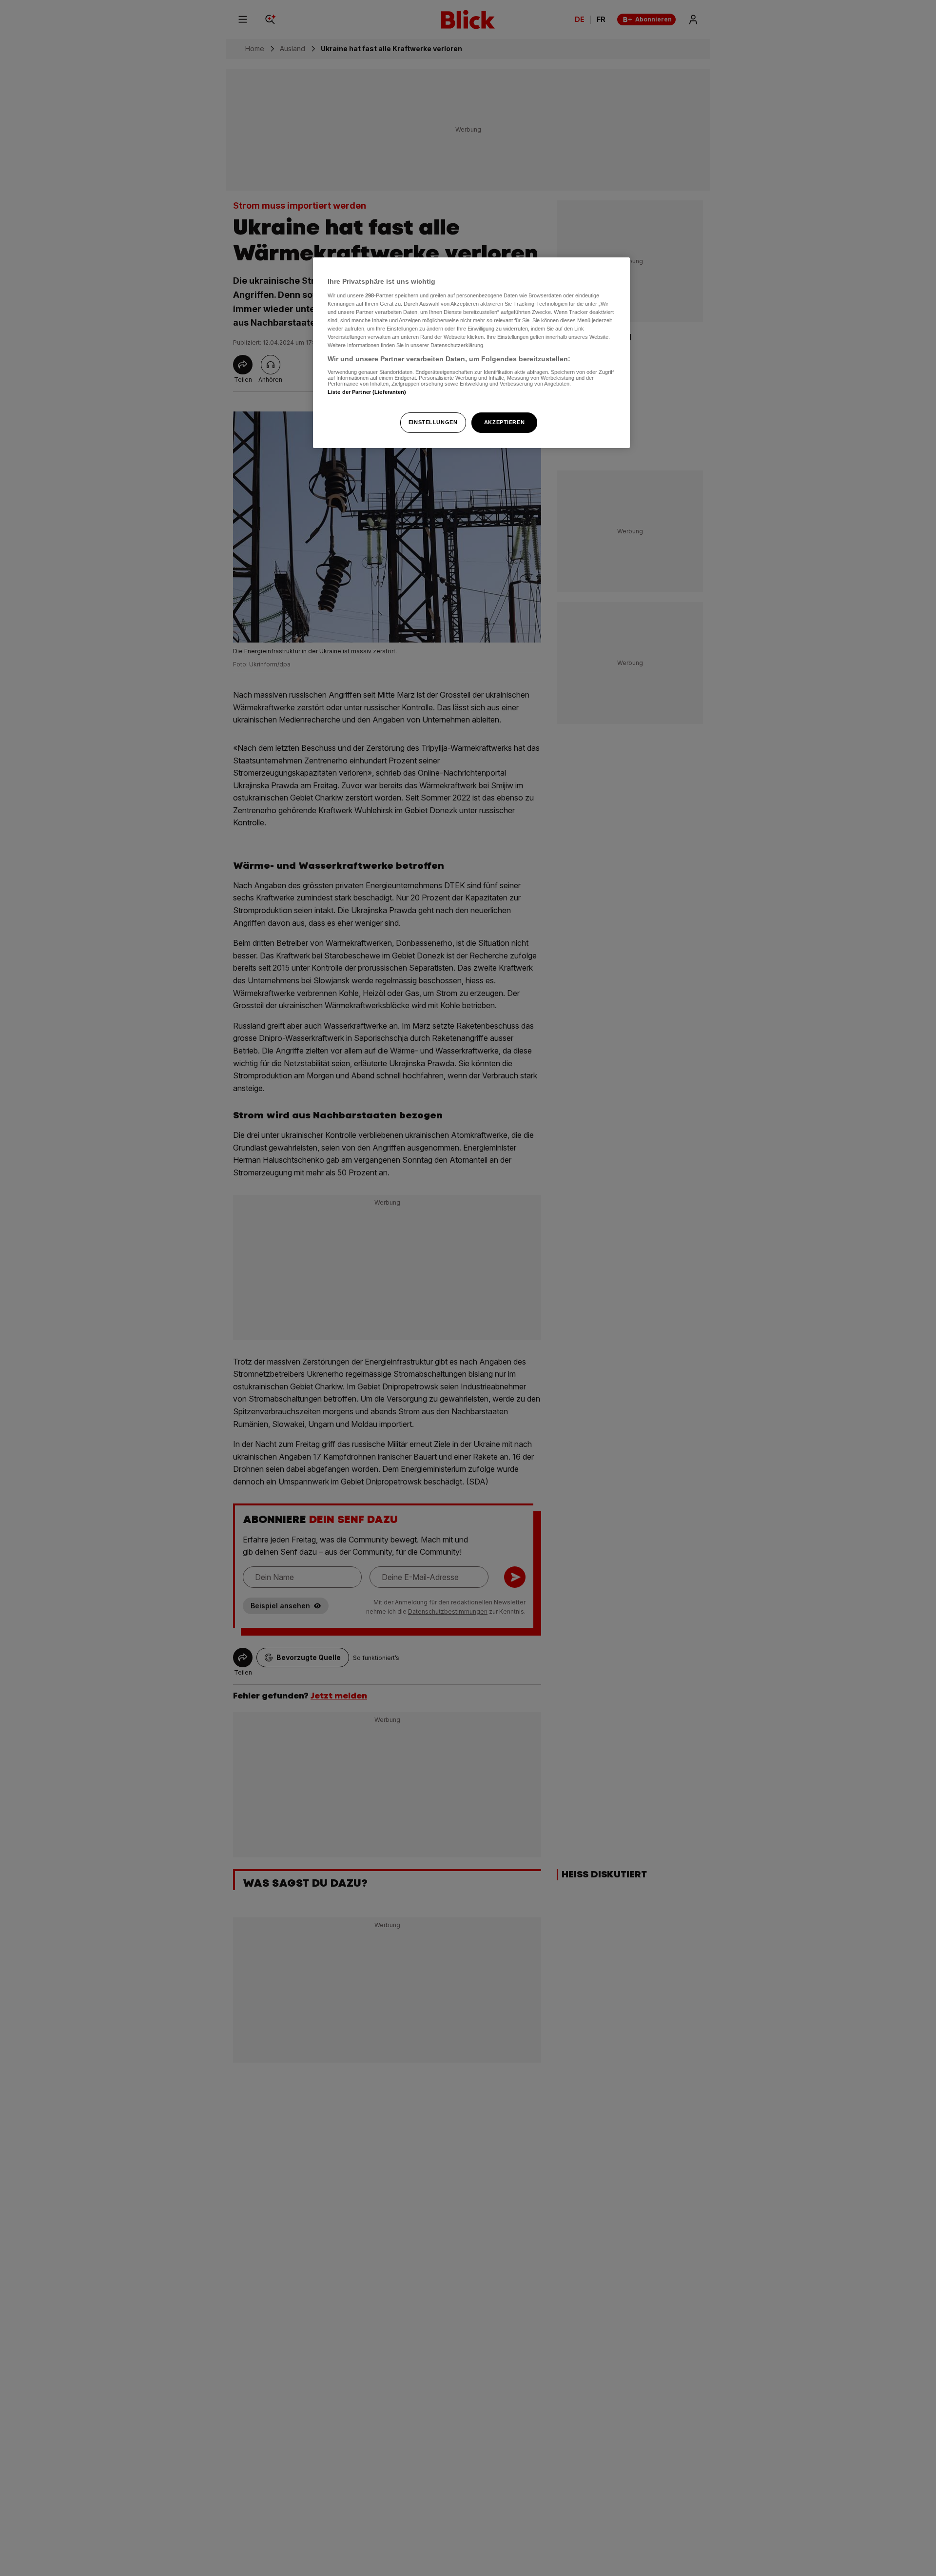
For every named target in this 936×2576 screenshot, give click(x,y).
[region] (471, 353)
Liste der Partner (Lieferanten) (367, 392)
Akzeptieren (504, 422)
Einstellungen (433, 422)
